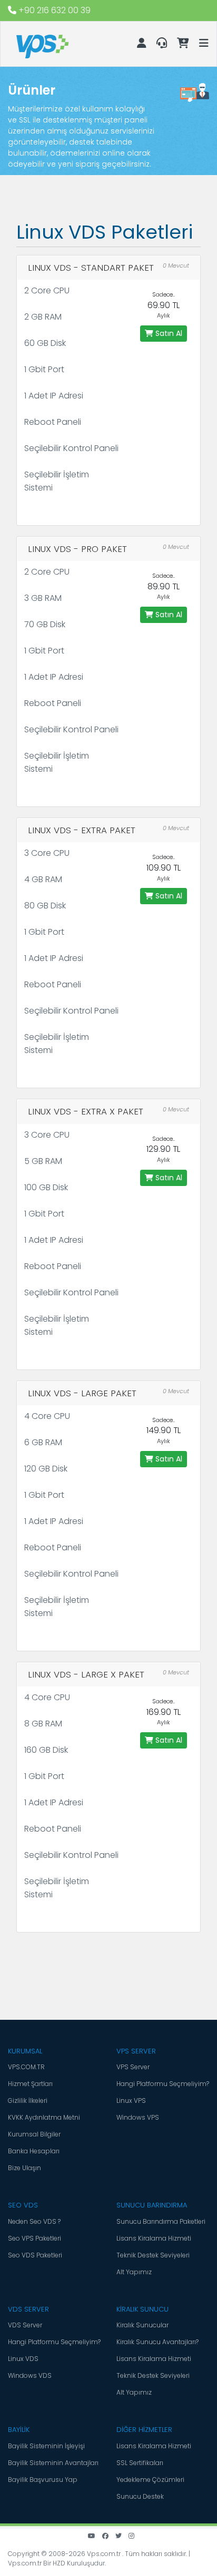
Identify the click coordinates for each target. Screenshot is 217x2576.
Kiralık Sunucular (142, 2325)
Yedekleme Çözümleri (150, 2480)
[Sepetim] (184, 44)
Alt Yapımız (134, 2272)
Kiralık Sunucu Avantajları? (157, 2342)
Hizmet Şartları (30, 2084)
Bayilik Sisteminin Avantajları (53, 2463)
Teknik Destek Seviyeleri (153, 2255)
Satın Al (168, 333)
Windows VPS (138, 2117)
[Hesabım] (143, 44)
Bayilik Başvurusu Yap (43, 2480)
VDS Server (25, 2325)
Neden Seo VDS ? (34, 2221)
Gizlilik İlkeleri (28, 2100)
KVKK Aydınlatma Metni (44, 2117)
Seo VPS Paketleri (34, 2238)
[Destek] (163, 44)
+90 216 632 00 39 (53, 10)
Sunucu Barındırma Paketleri (161, 2221)
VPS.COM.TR (26, 2067)
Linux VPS (131, 2100)
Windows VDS (30, 2375)
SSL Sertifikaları (140, 2463)
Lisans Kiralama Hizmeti (154, 2238)
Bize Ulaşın (24, 2168)
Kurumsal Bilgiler (34, 2134)
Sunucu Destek (140, 2496)
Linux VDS (23, 2359)
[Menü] (204, 42)
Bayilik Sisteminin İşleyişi (46, 2446)
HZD (59, 2563)
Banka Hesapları (34, 2151)
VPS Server (133, 2067)
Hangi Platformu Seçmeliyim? (163, 2084)
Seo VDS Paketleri (35, 2255)
